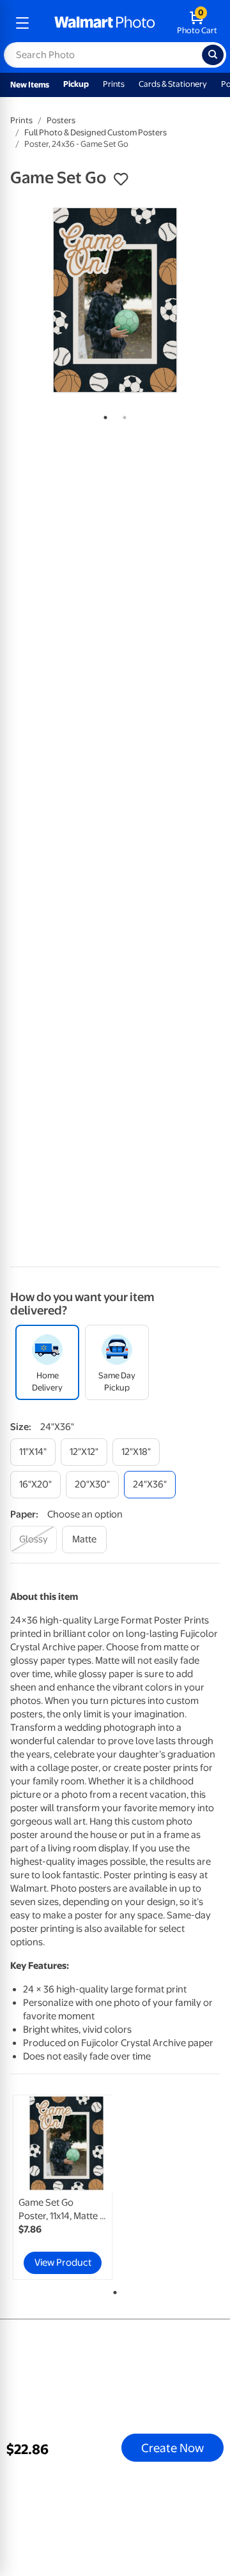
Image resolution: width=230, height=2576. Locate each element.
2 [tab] (122, 415)
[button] (121, 179)
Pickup (76, 84)
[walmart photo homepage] (105, 23)
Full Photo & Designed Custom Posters (96, 132)
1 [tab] (103, 415)
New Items (30, 85)
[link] (63, 2187)
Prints (114, 84)
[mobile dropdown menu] (22, 23)
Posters (61, 120)
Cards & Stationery (173, 84)
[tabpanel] (115, 300)
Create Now (172, 2448)
